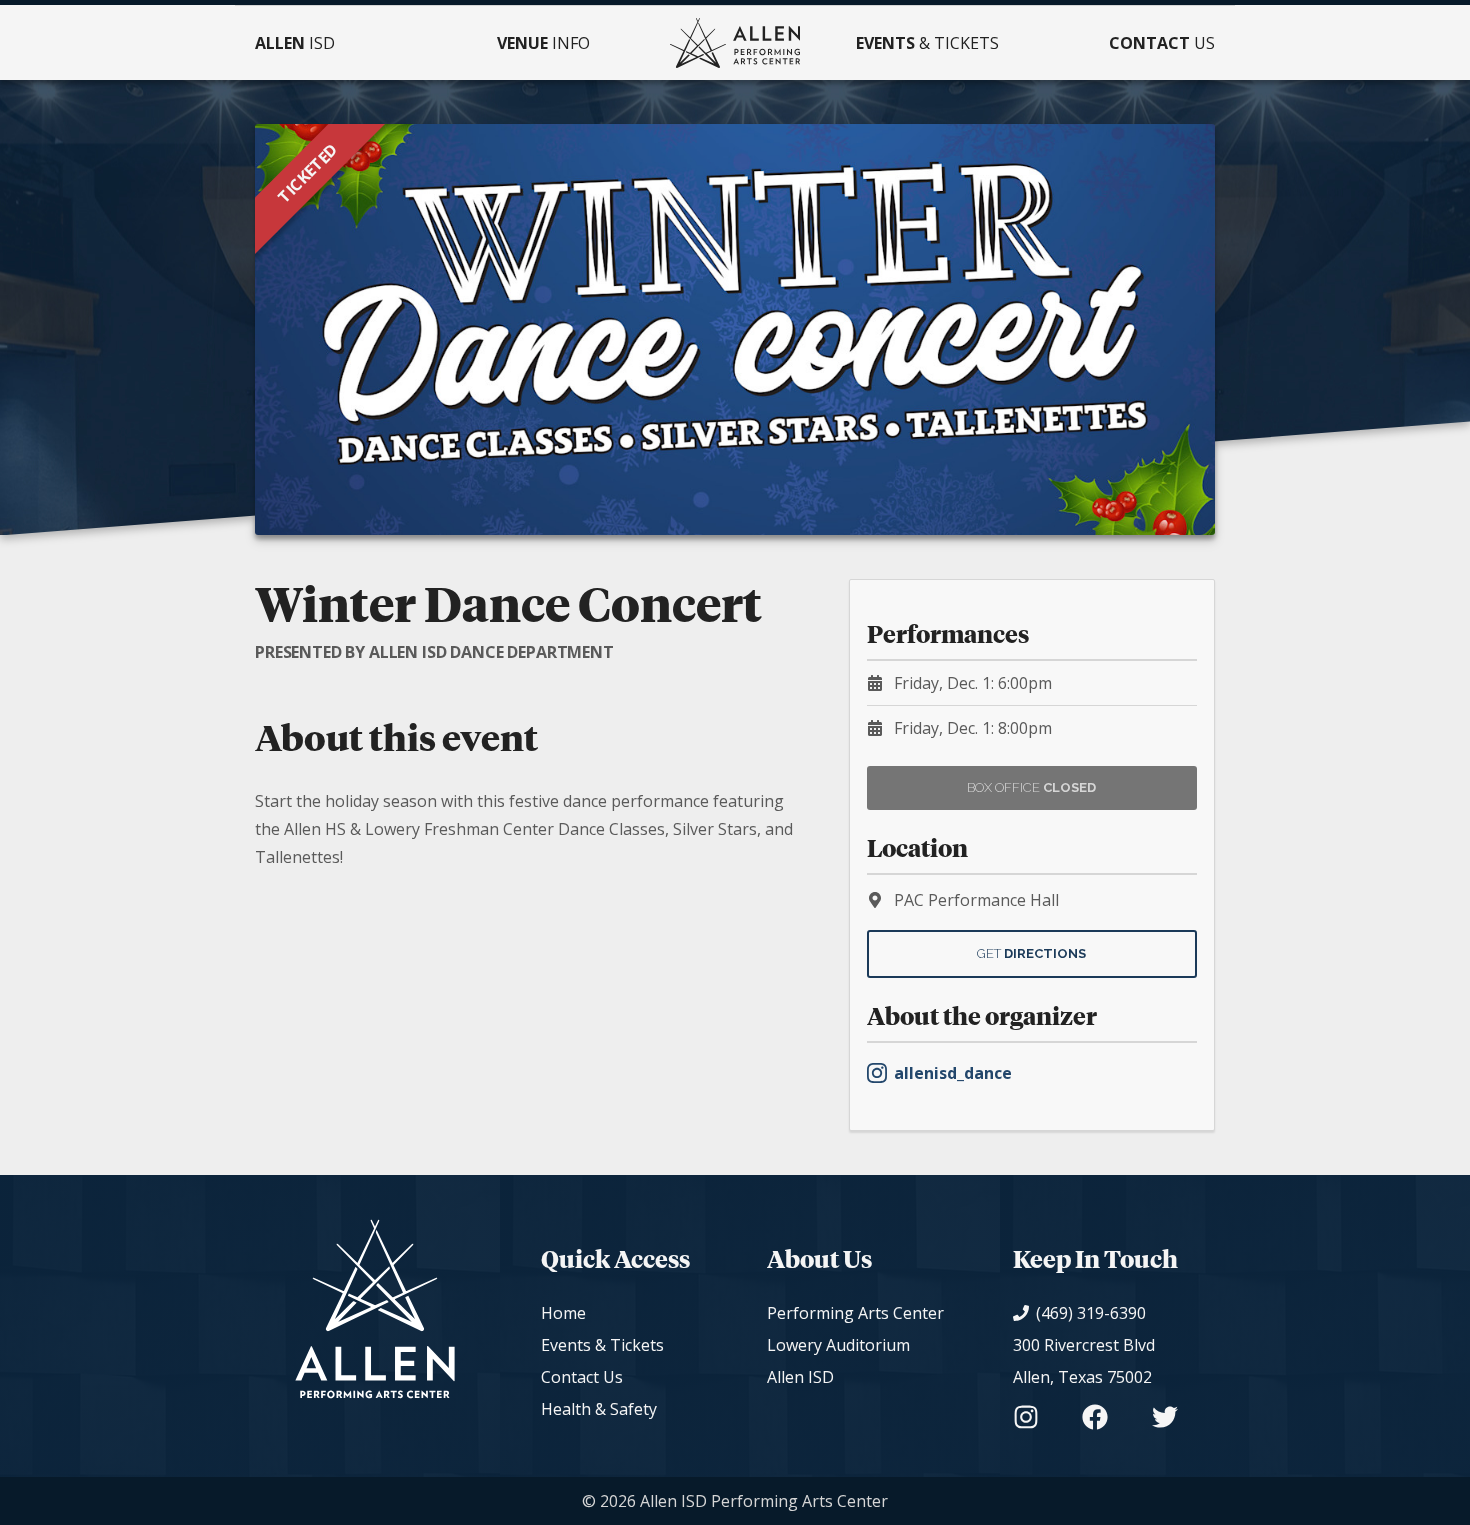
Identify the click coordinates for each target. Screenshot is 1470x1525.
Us (1162, 43)
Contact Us (582, 1377)
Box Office (1031, 787)
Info (543, 43)
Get (1031, 953)
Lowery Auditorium (838, 1345)
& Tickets (927, 43)
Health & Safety (599, 1409)
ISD (295, 43)
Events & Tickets (602, 1345)
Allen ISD (800, 1377)
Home (563, 1313)
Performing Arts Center (855, 1313)
